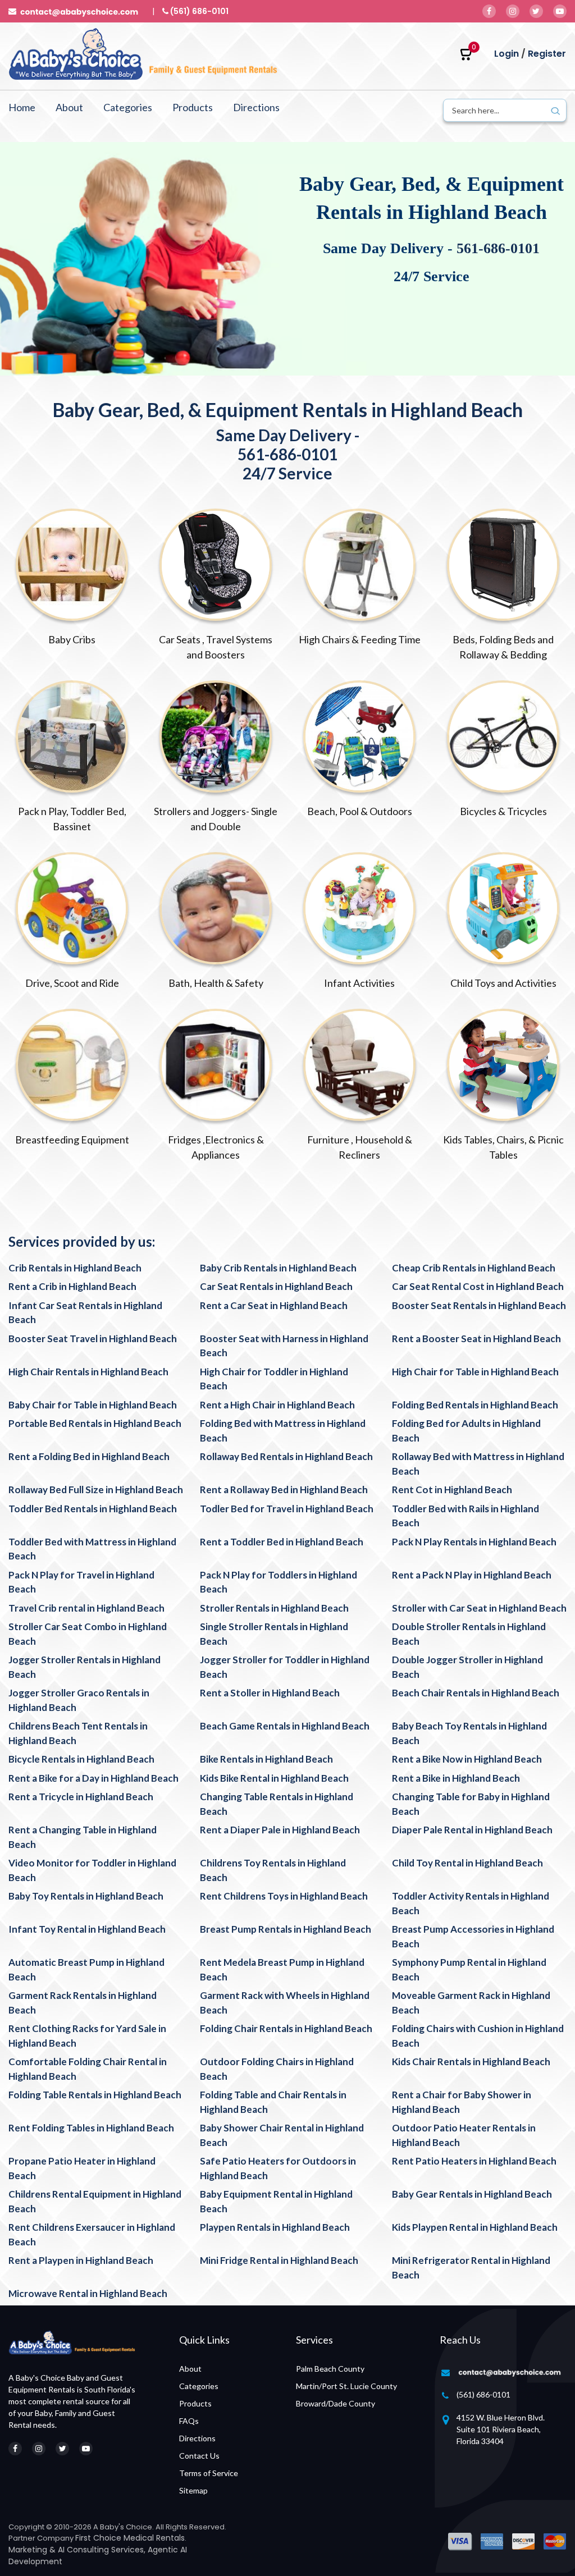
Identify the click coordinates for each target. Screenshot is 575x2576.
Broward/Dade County (336, 2403)
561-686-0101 (498, 248)
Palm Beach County (330, 2369)
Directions (256, 107)
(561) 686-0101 (483, 2394)
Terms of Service (209, 2473)
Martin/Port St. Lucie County (346, 2386)
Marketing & (33, 2550)
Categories (128, 107)
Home (22, 107)
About (69, 107)
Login (506, 54)
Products (193, 107)
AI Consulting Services (101, 2550)
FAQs (189, 2421)
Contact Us (199, 2456)
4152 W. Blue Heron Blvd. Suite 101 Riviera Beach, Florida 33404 (501, 2429)
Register (547, 54)
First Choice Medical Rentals (130, 2538)
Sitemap (193, 2490)
